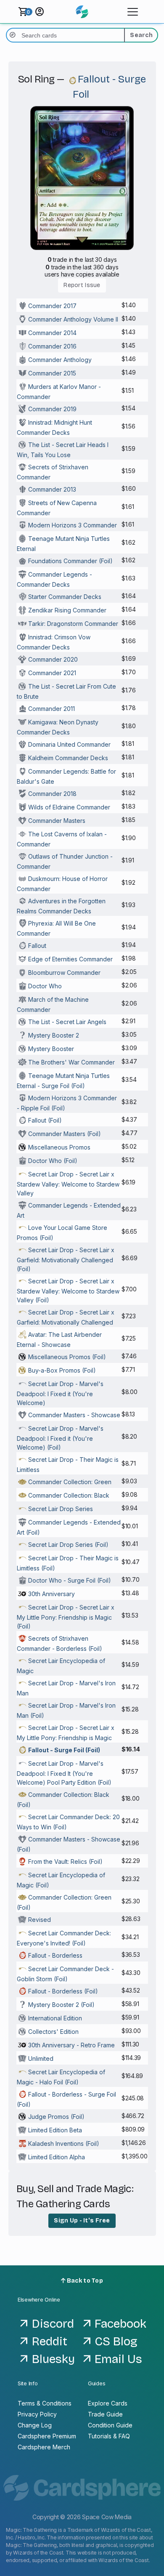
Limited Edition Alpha (57, 2157)
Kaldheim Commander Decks (68, 758)
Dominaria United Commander (69, 744)
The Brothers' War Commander (71, 1062)
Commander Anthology (60, 360)
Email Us (118, 2359)
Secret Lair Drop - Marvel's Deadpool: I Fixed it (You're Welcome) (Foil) (60, 1438)
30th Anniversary (52, 1594)
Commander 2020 (53, 659)
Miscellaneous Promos (59, 1147)
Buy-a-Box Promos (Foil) (62, 1370)
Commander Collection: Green (70, 1482)
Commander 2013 (52, 489)
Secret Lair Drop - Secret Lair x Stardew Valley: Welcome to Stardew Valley (68, 1184)
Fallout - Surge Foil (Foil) (64, 1750)
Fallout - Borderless (55, 1955)
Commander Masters (57, 821)
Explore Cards (108, 2403)
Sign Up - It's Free (82, 2221)
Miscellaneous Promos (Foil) (67, 1357)
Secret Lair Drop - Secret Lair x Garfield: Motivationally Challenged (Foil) (66, 1259)
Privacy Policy (37, 2414)
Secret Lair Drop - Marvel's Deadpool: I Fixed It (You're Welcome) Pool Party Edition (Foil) (64, 1773)
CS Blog (116, 2342)
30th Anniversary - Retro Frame (71, 2045)
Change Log (35, 2425)
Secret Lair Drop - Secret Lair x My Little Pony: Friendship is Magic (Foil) (66, 1617)
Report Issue (82, 285)
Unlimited (41, 2058)
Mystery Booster (51, 1049)
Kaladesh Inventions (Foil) (64, 2144)
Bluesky (53, 2359)
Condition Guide (110, 2425)
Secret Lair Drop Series (61, 1509)
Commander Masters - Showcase (74, 1415)
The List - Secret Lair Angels (67, 1022)
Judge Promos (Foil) (56, 2117)
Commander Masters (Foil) (65, 1134)
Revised (40, 1920)
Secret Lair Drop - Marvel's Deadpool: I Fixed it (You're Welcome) (60, 1393)
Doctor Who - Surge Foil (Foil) (70, 1580)
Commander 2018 (52, 794)
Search (141, 35)
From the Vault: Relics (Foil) (65, 1861)
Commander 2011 (52, 709)
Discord (53, 2324)
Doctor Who (45, 986)
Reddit (50, 2342)
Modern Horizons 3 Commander (73, 525)
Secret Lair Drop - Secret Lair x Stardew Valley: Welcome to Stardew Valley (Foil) (68, 1291)
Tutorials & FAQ (109, 2436)
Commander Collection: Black (69, 1495)
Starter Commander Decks (65, 597)
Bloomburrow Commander (64, 973)
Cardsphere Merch (44, 2447)
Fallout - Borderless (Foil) (63, 1991)
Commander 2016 (52, 346)
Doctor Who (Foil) (53, 1161)
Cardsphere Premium (47, 2436)
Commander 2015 (52, 373)
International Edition (55, 2018)
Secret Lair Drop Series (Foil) (68, 1545)
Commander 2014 (52, 333)
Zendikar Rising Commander (67, 610)
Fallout (37, 946)
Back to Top (84, 2281)
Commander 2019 (52, 409)
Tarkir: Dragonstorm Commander (73, 624)
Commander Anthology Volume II (73, 319)
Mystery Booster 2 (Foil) (61, 2005)
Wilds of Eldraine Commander (69, 807)
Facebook (120, 2324)
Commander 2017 (52, 306)
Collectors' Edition (53, 2032)
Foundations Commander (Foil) (70, 561)
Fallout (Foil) (45, 1120)
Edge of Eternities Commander (70, 959)
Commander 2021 (52, 673)
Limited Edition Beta (55, 2130)
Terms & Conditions (45, 2403)
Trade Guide (105, 2414)
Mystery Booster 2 (54, 1035)
